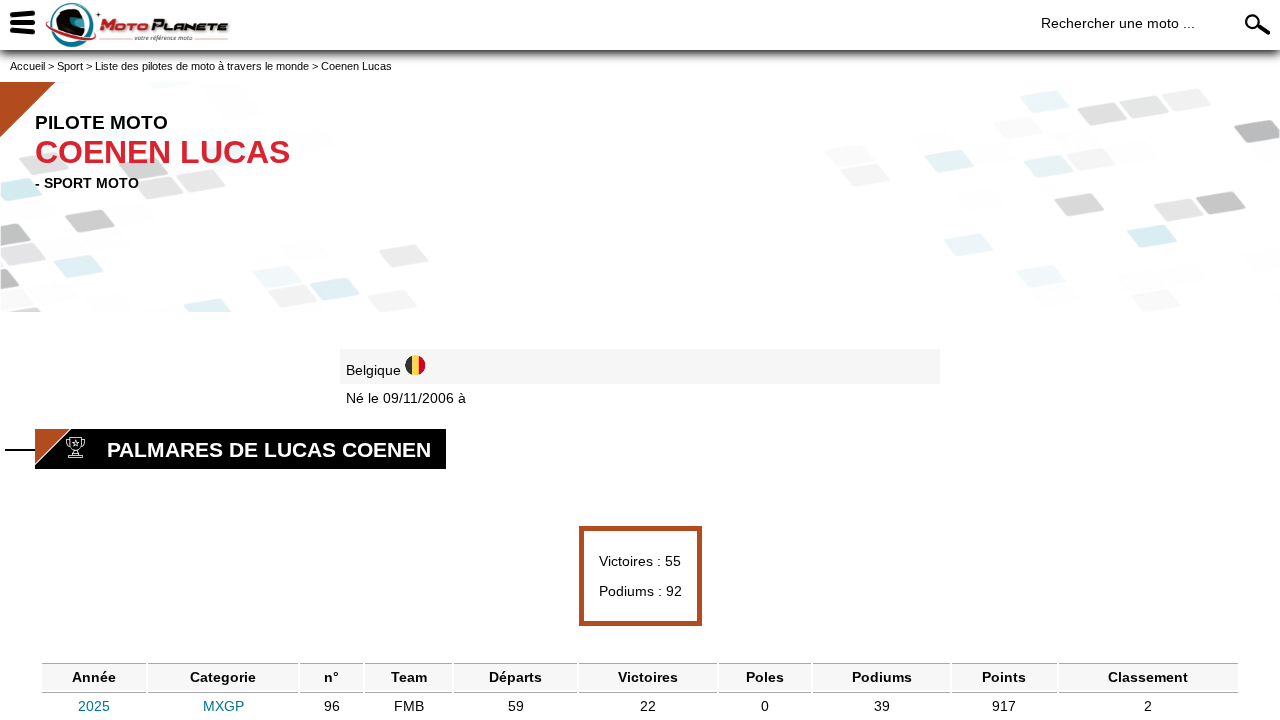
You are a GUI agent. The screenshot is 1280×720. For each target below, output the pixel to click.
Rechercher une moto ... (1118, 23)
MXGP (223, 706)
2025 (94, 706)
